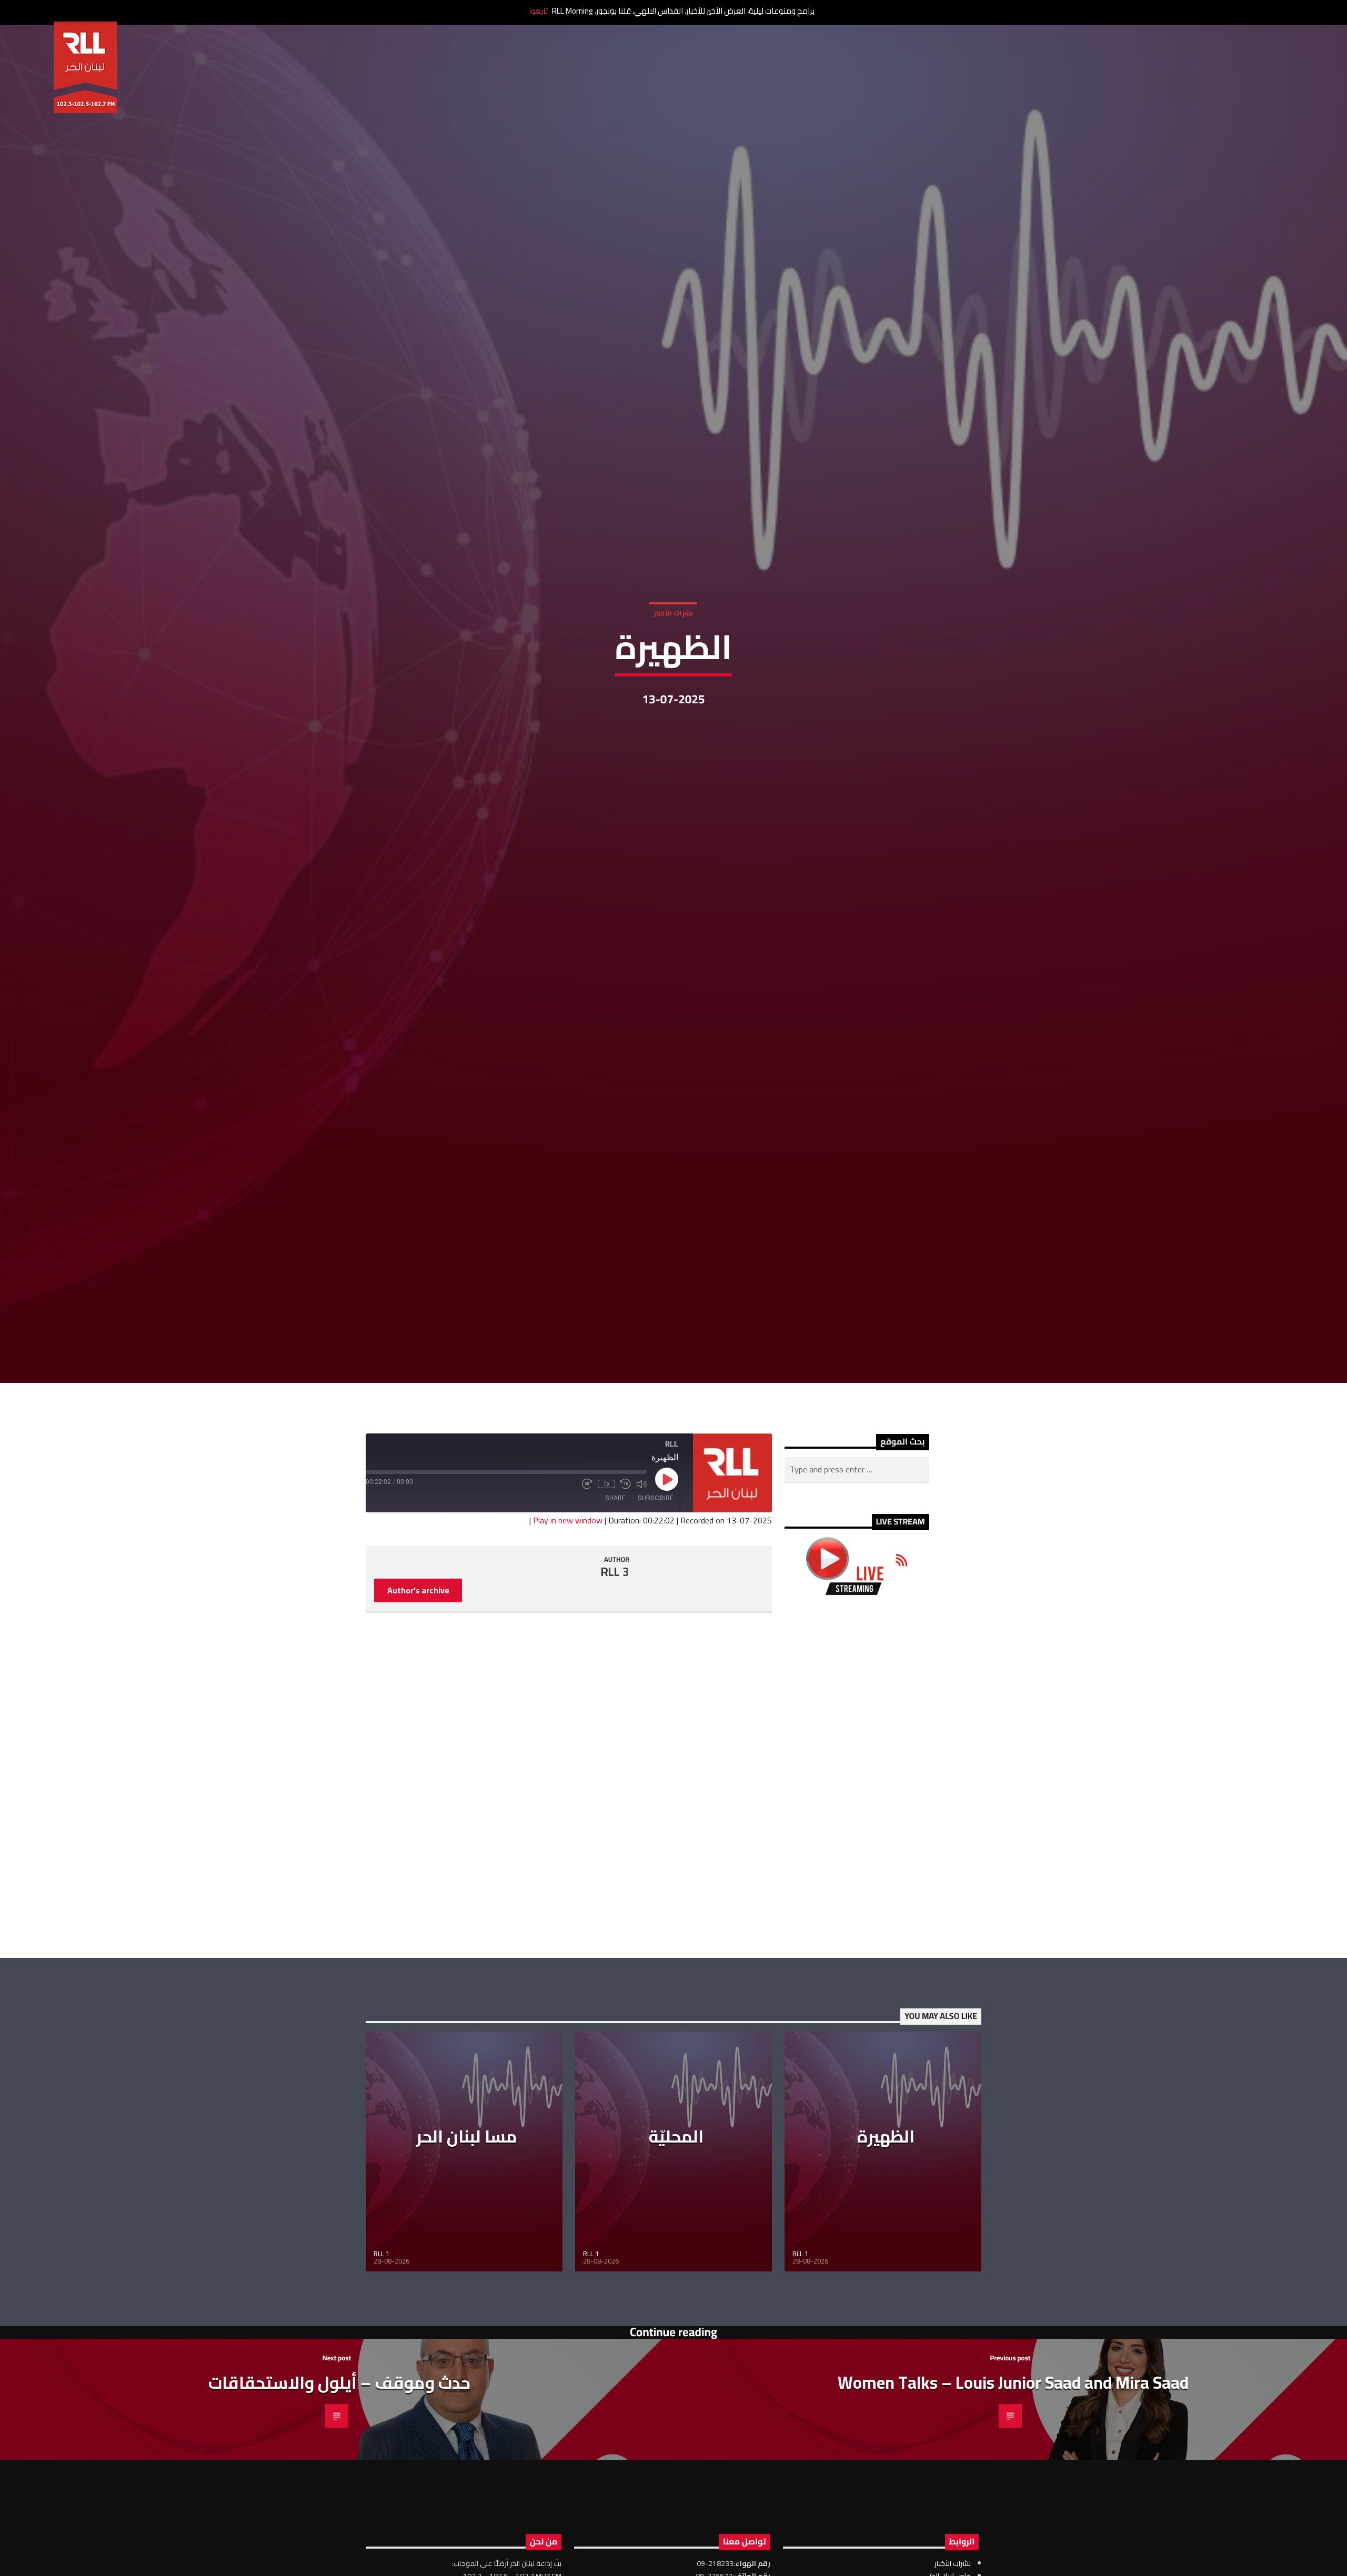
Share (615, 1579)
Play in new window (568, 1602)
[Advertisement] (857, 1858)
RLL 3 (615, 1653)
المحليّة (676, 2218)
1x (606, 1565)
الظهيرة (886, 2218)
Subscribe (655, 1579)
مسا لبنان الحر (467, 2218)
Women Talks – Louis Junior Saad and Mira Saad (1013, 2464)
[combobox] (857, 1551)
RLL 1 (381, 2336)
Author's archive (418, 1672)
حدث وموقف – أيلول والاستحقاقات (339, 2464)
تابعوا (538, 11)
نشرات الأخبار (673, 650)
